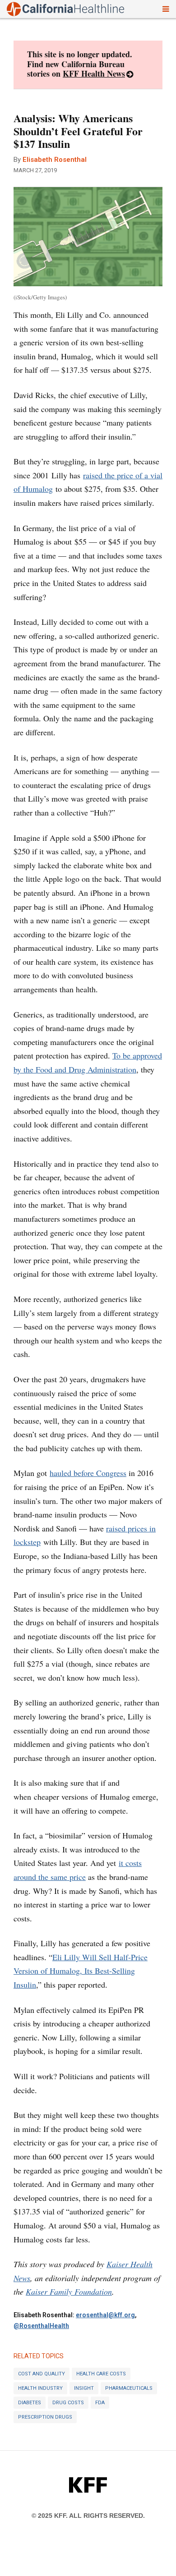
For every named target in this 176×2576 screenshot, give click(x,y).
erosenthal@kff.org (105, 2315)
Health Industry (40, 2388)
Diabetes (30, 2403)
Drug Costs (68, 2403)
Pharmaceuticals (129, 2388)
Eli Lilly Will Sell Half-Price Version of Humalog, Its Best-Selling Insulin (81, 1971)
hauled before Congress (88, 1473)
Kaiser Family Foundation (69, 2292)
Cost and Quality (42, 2374)
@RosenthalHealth (41, 2326)
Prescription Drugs (45, 2417)
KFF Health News (94, 73)
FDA (100, 2403)
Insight (84, 2388)
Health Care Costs (101, 2374)
